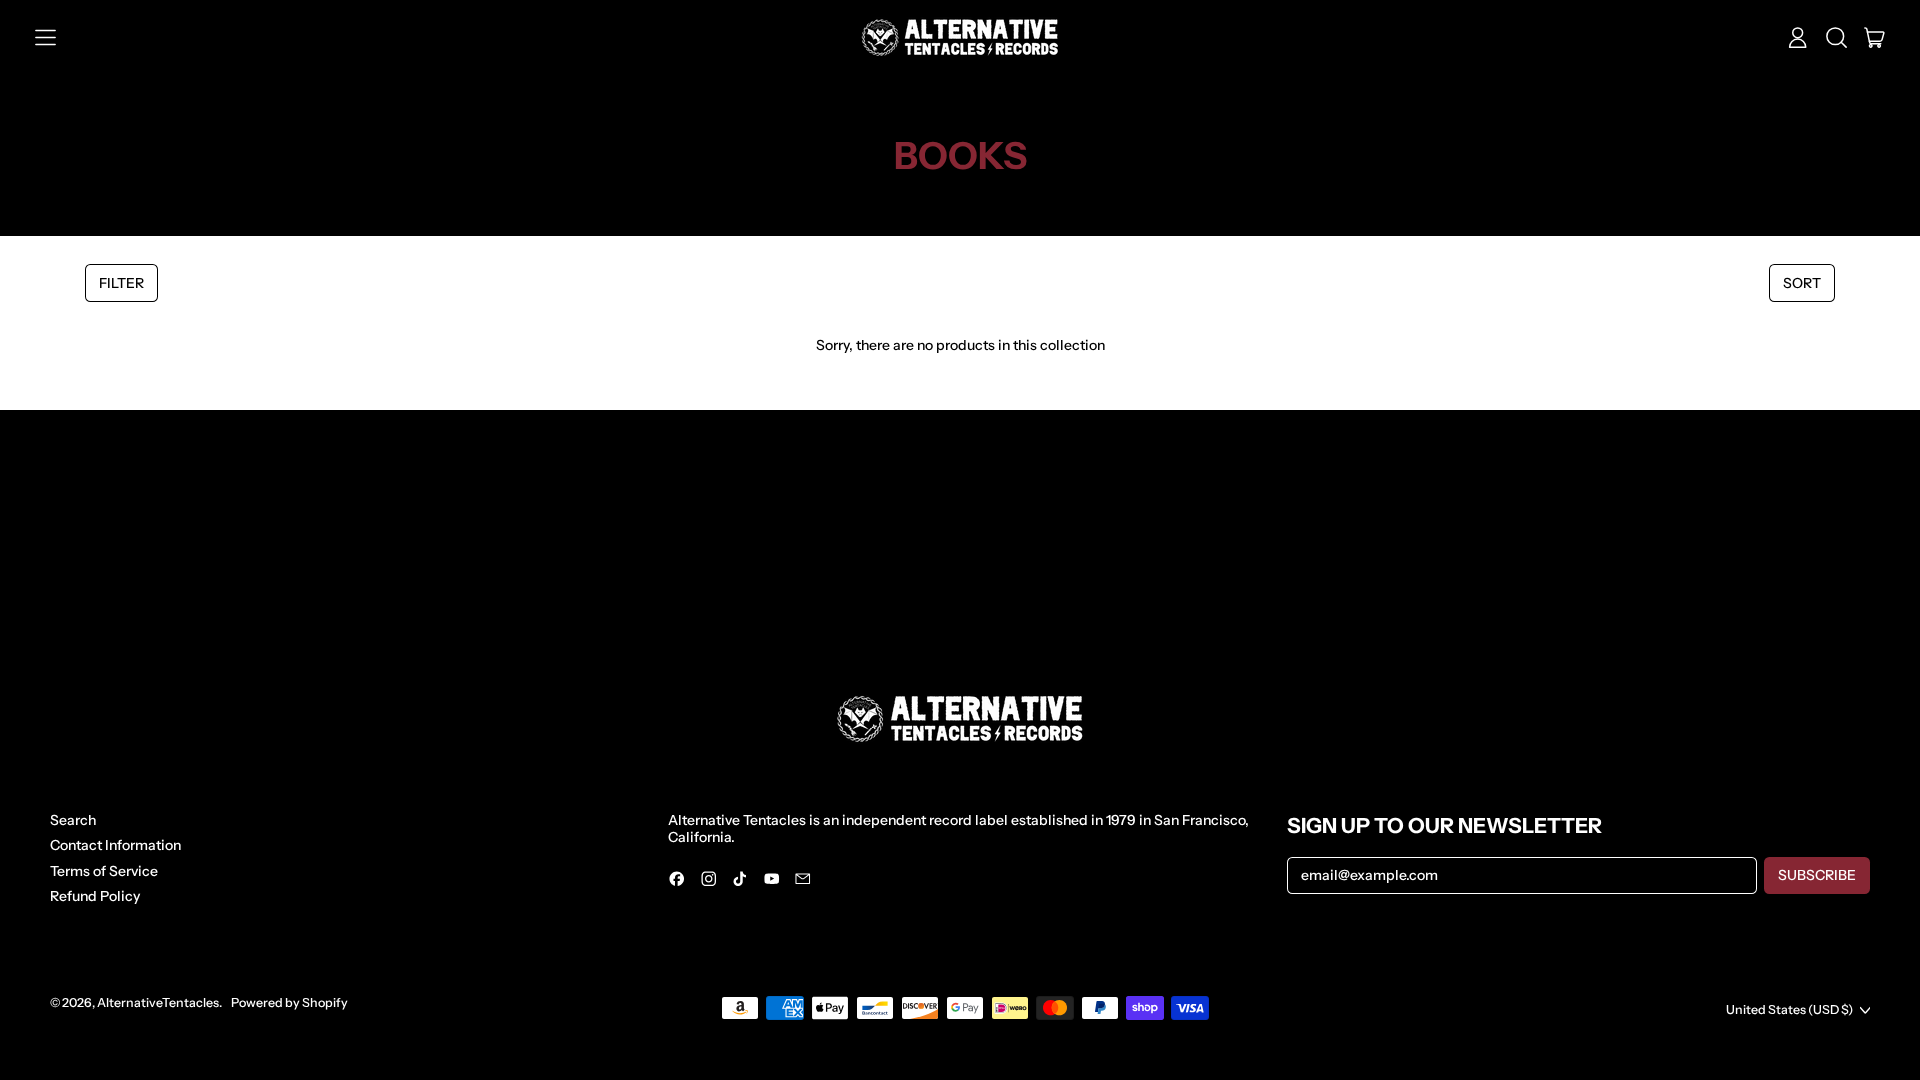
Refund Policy (95, 896)
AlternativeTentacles (158, 1002)
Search (73, 820)
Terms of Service (104, 871)
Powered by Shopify (289, 1002)
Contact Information (115, 845)
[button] (1836, 38)
